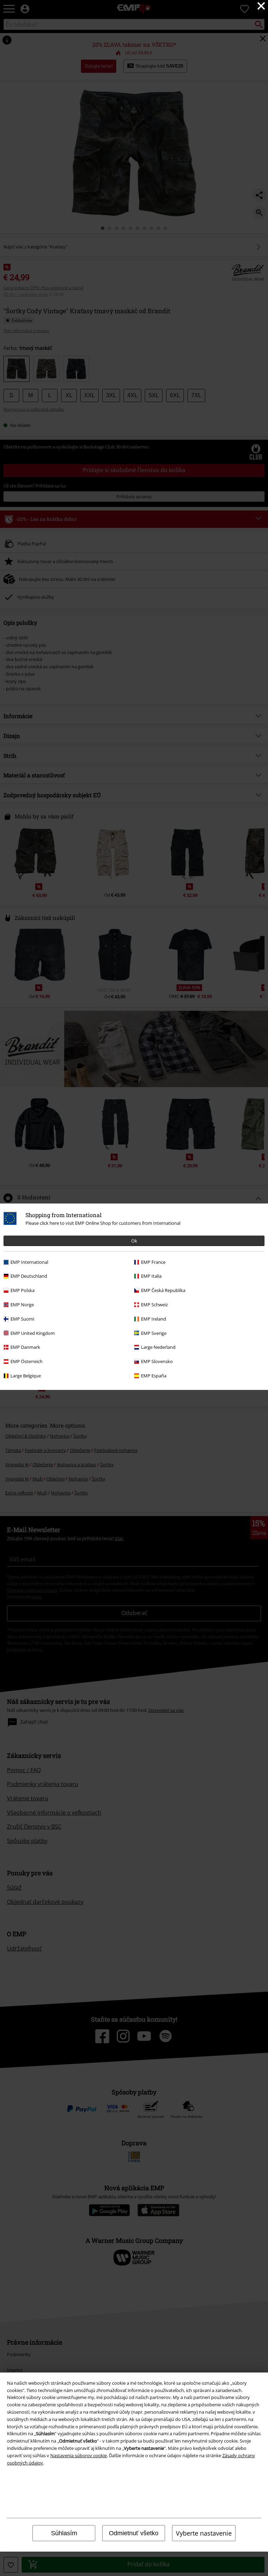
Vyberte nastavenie (204, 2533)
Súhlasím (64, 2533)
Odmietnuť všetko (134, 2533)
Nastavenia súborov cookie (79, 2455)
